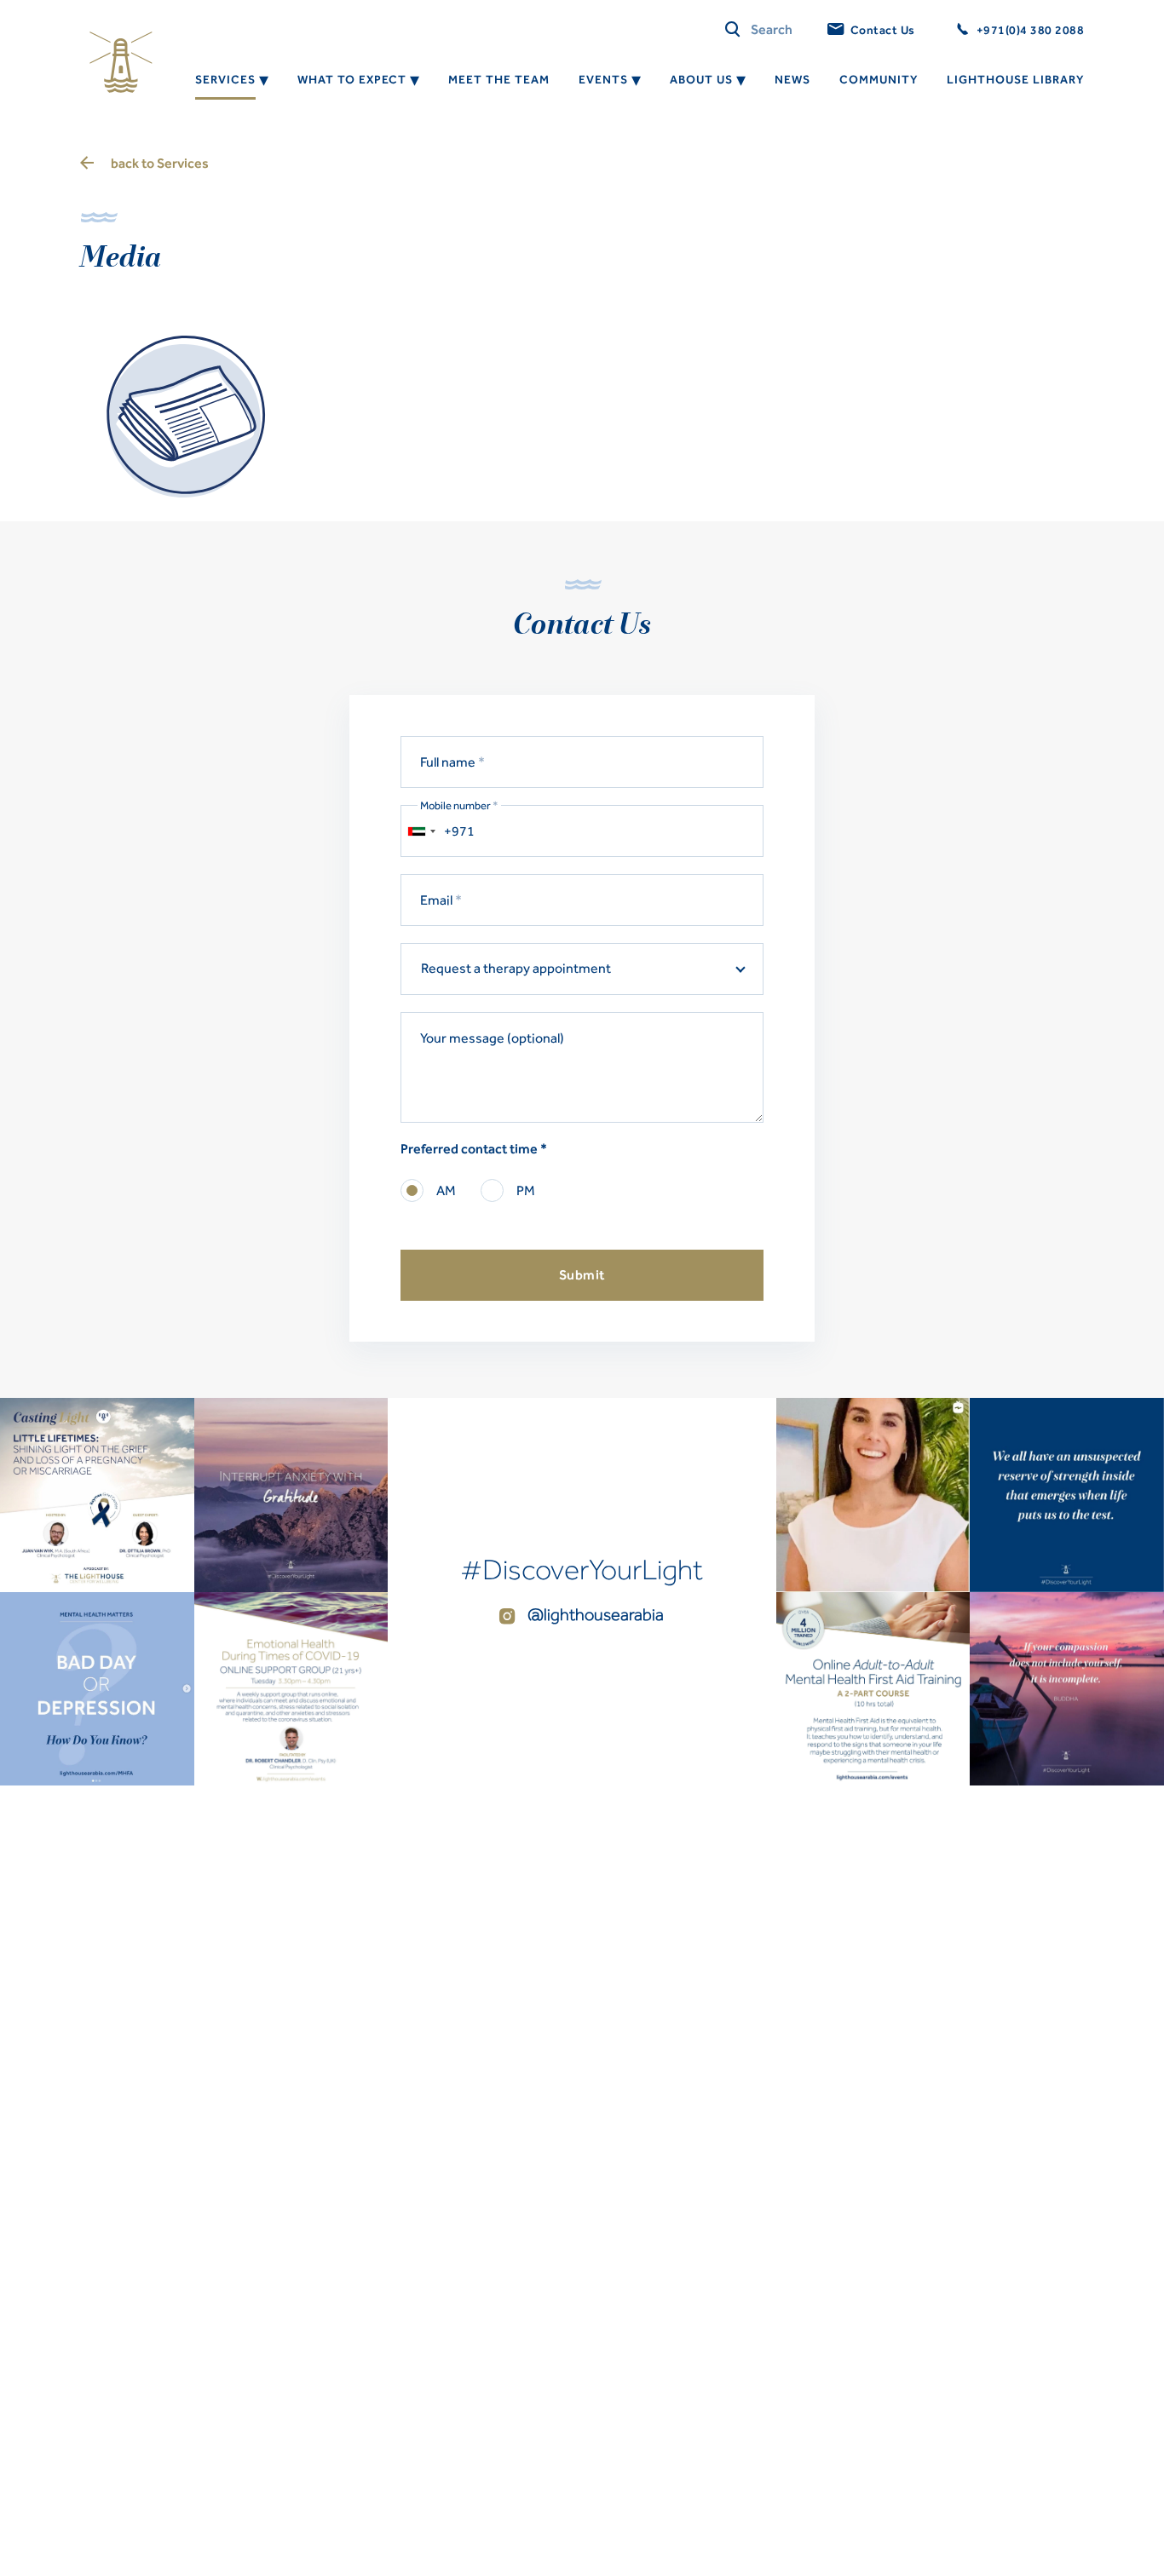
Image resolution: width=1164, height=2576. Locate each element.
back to (160, 163)
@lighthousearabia (594, 1614)
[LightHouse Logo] (121, 62)
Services (225, 80)
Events (603, 80)
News (792, 80)
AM (446, 1190)
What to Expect (352, 80)
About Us (701, 80)
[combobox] (421, 831)
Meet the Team (499, 80)
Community (879, 80)
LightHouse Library (1015, 80)
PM (526, 1190)
